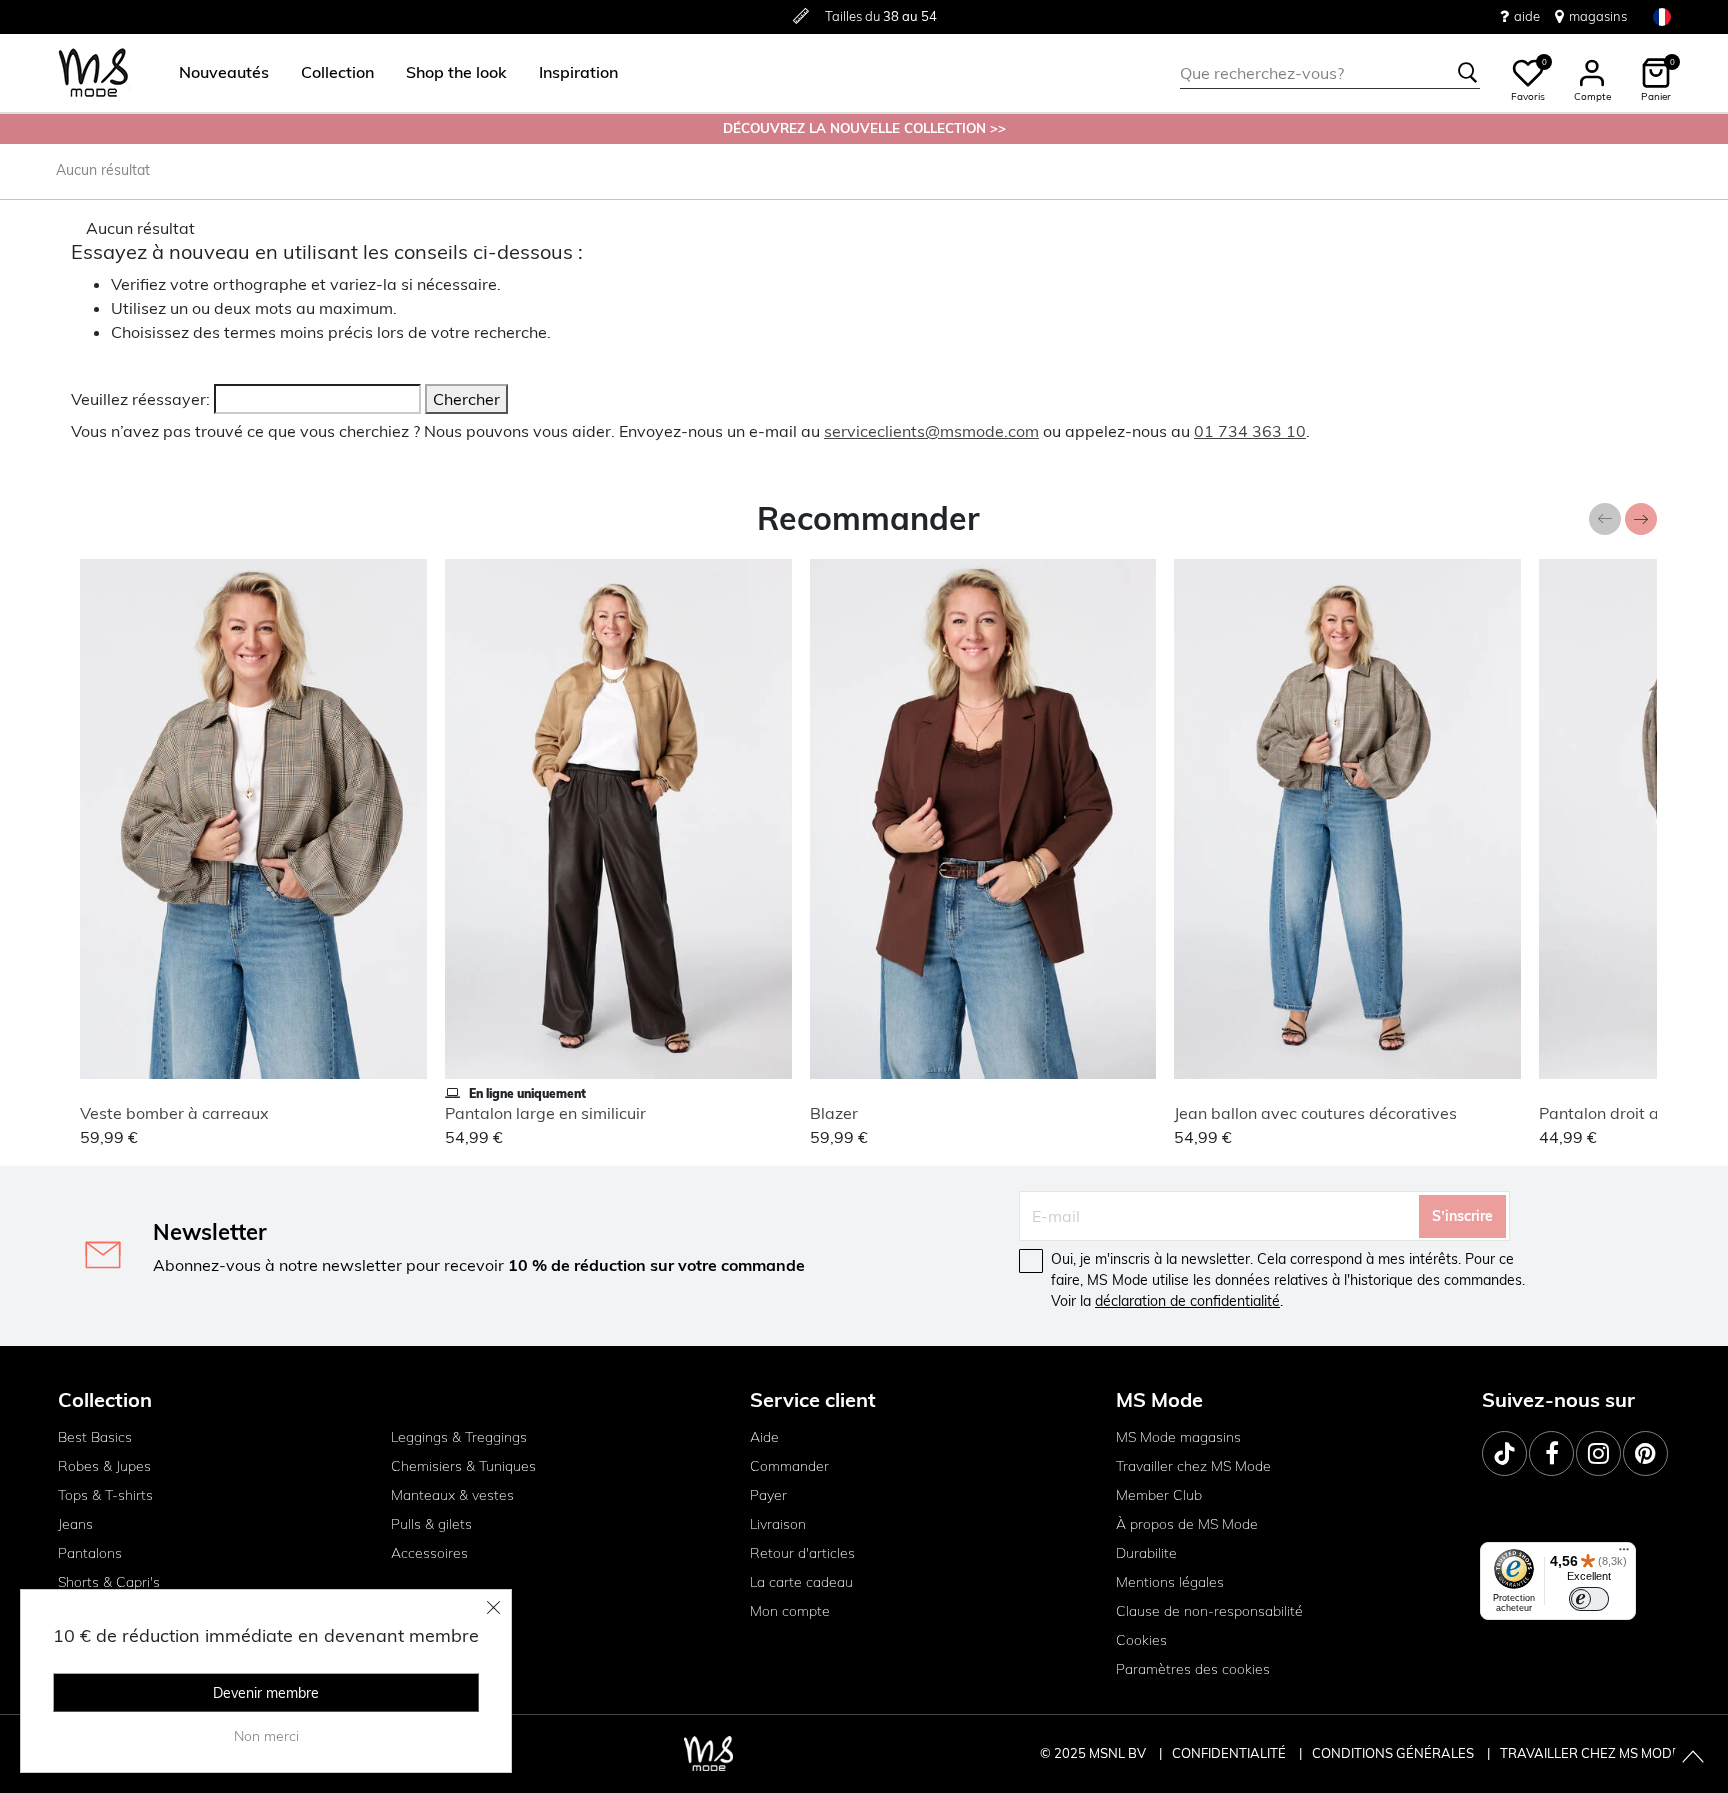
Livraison (778, 1524)
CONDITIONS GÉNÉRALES (1394, 1753)
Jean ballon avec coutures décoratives (1315, 1113)
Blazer (834, 1113)
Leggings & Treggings (459, 1437)
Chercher (466, 399)
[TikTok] (1504, 1453)
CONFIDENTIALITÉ (1229, 1753)
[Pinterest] (1645, 1453)
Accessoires (429, 1553)
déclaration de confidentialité (1187, 1301)
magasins (1598, 16)
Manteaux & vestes (452, 1495)
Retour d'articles (802, 1553)
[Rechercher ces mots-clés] (1468, 73)
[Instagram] (1598, 1453)
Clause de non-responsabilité (1209, 1611)
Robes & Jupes (104, 1466)
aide (1527, 16)
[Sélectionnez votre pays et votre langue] (1662, 16)
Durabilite (1146, 1553)
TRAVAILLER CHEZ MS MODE (1590, 1753)
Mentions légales (1170, 1582)
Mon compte (790, 1611)
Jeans (75, 1524)
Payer (768, 1495)
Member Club (1159, 1495)
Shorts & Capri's (109, 1582)
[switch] (1589, 1599)
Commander (789, 1466)
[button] (224, 73)
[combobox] (1330, 73)
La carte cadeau (801, 1582)
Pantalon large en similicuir (545, 1113)
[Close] (494, 1607)
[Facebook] (1551, 1453)
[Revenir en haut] (1693, 1758)
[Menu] (1624, 1554)
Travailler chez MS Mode (1193, 1466)
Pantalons (90, 1553)
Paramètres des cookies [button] (1193, 1669)
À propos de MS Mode (1187, 1524)
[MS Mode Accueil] (93, 73)
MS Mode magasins (1178, 1437)
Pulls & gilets (431, 1524)
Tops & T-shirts (105, 1495)
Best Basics (95, 1437)
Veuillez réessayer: (140, 399)
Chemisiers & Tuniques (463, 1466)
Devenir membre (266, 1693)
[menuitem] (216, 73)
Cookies (1141, 1640)
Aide (764, 1437)
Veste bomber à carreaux (174, 1113)
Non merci (266, 1736)
